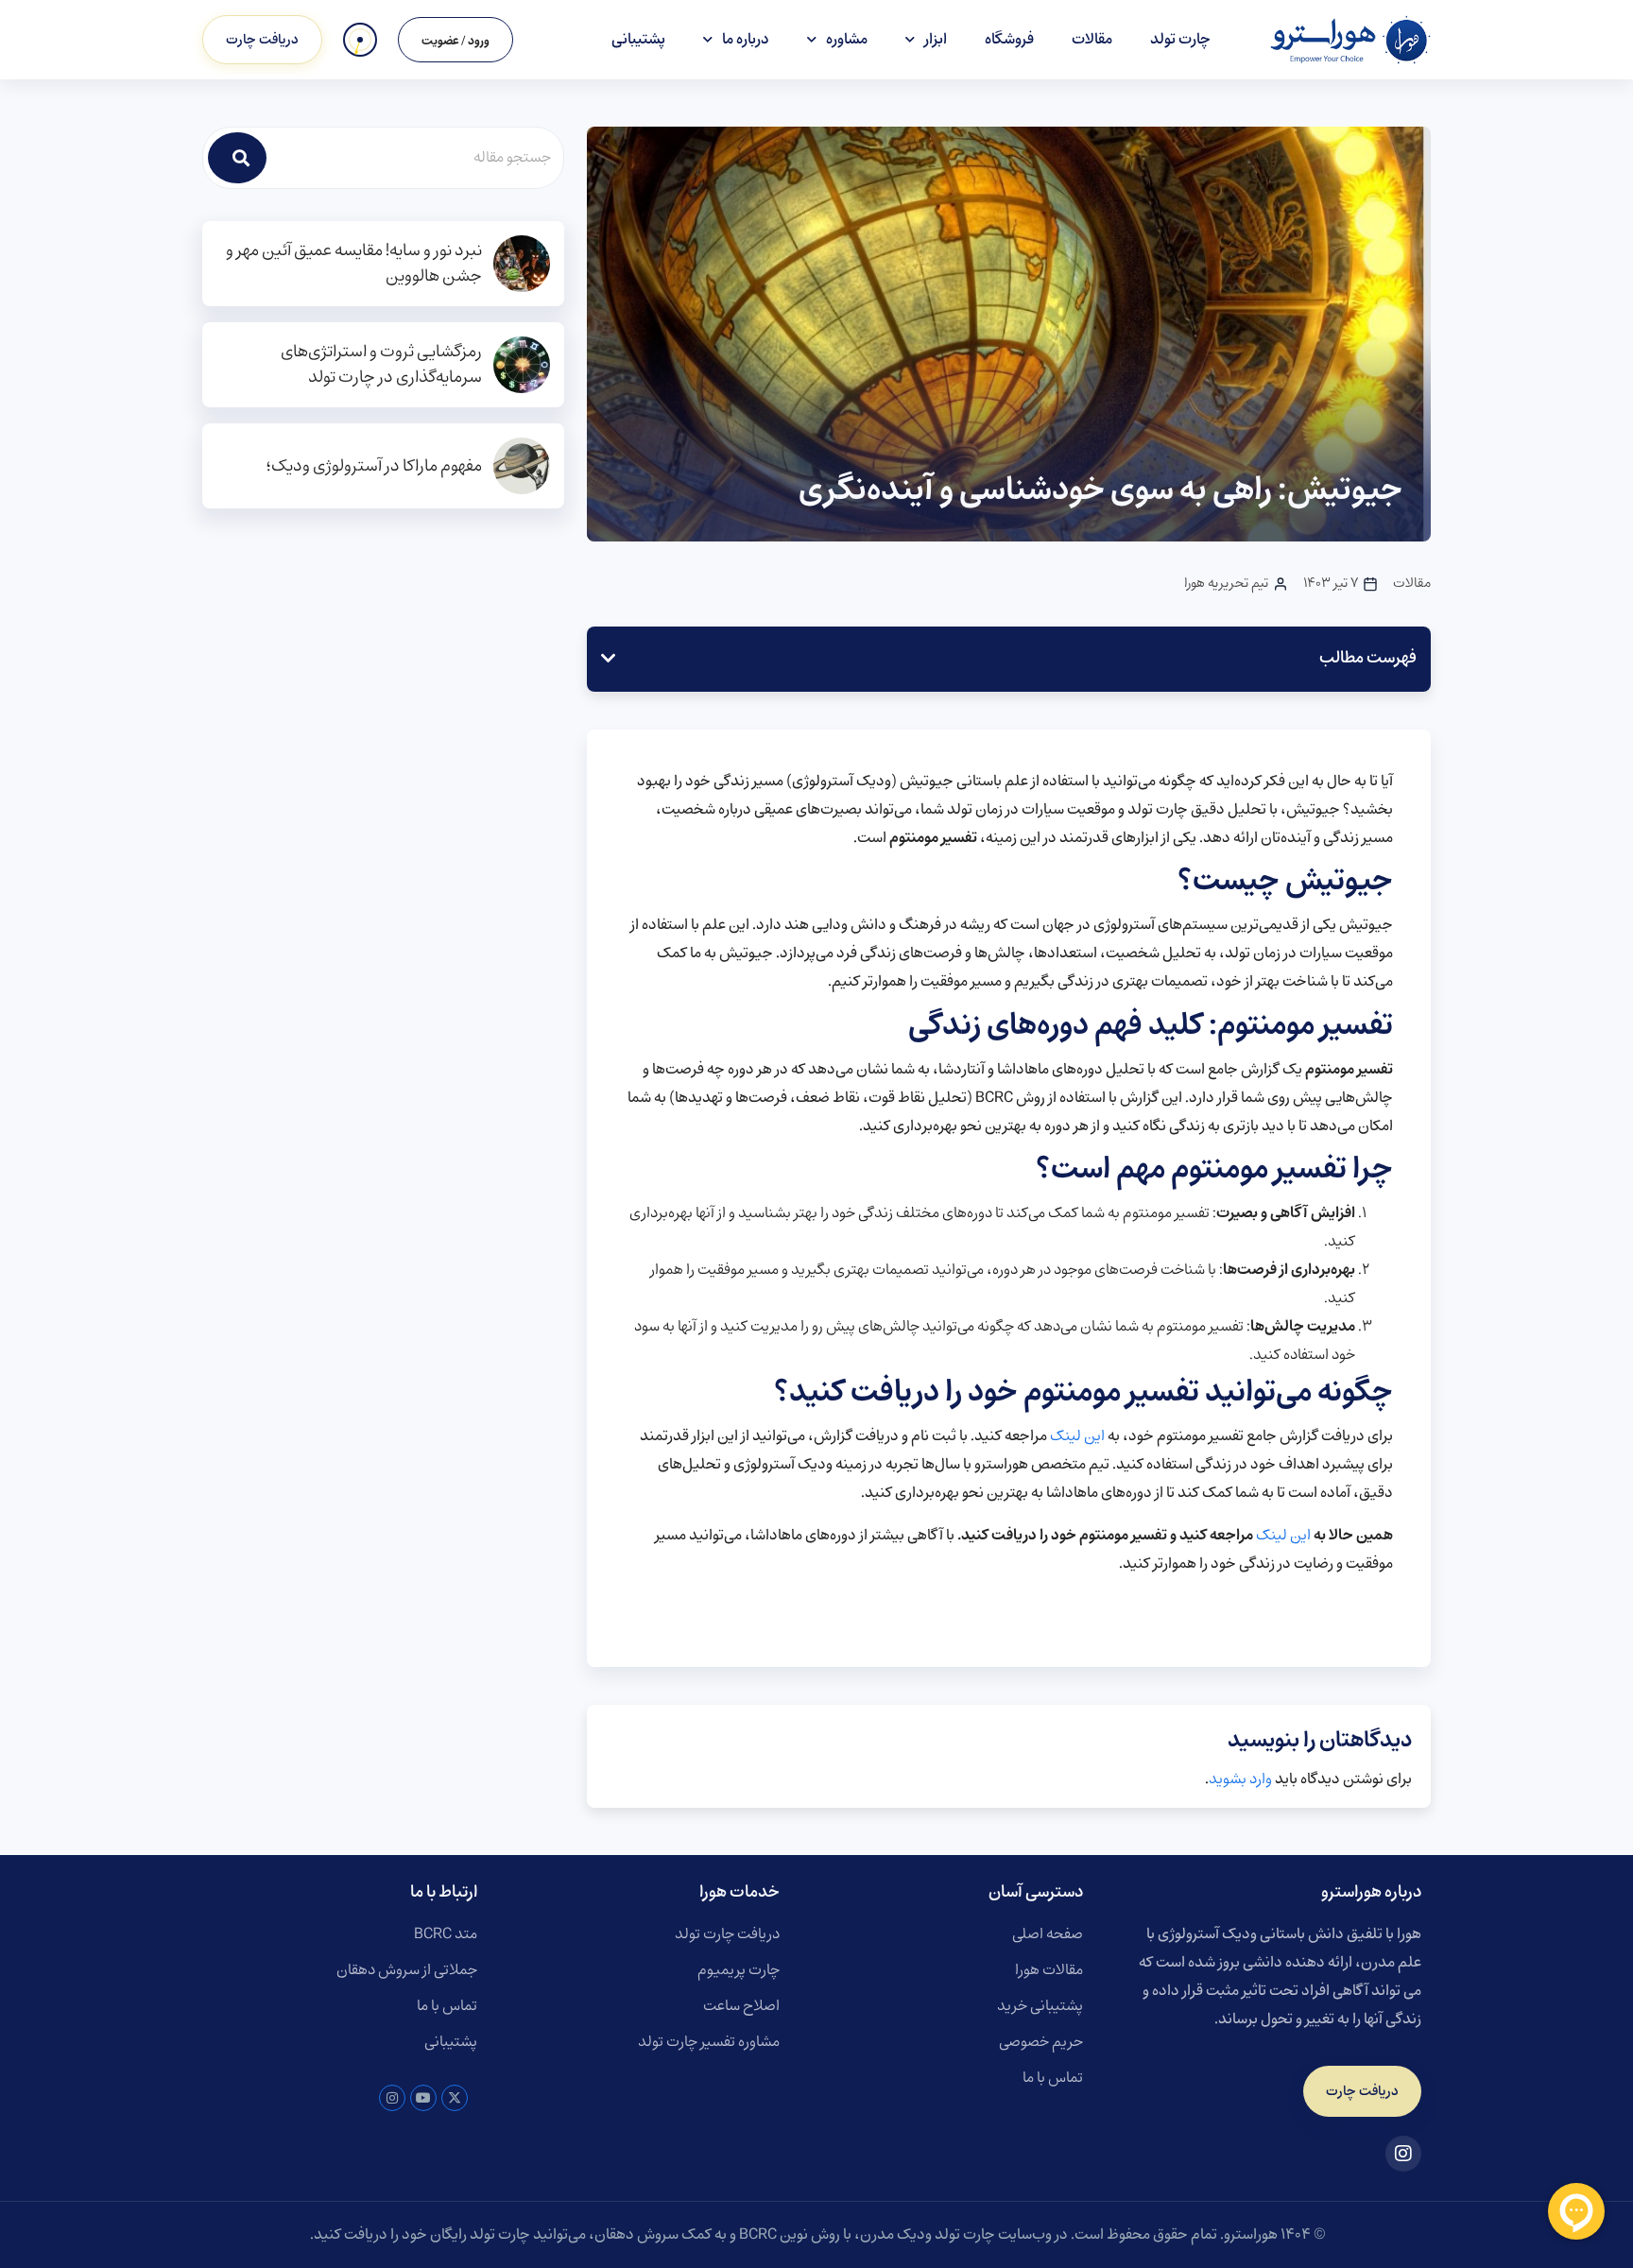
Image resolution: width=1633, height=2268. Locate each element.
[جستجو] (237, 158)
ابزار (936, 39)
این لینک (1077, 1436)
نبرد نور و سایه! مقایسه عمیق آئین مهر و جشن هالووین (354, 264)
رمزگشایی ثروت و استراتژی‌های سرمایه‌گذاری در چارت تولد (381, 365)
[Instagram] (392, 2098)
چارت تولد (1180, 39)
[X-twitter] (455, 2098)
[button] (608, 659)
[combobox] (416, 158)
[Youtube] (423, 2098)
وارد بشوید (1240, 1779)
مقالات (1092, 39)
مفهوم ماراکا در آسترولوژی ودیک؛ (374, 466)
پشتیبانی (638, 39)
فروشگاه (1009, 39)
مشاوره (847, 39)
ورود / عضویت (456, 41)
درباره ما (746, 39)
